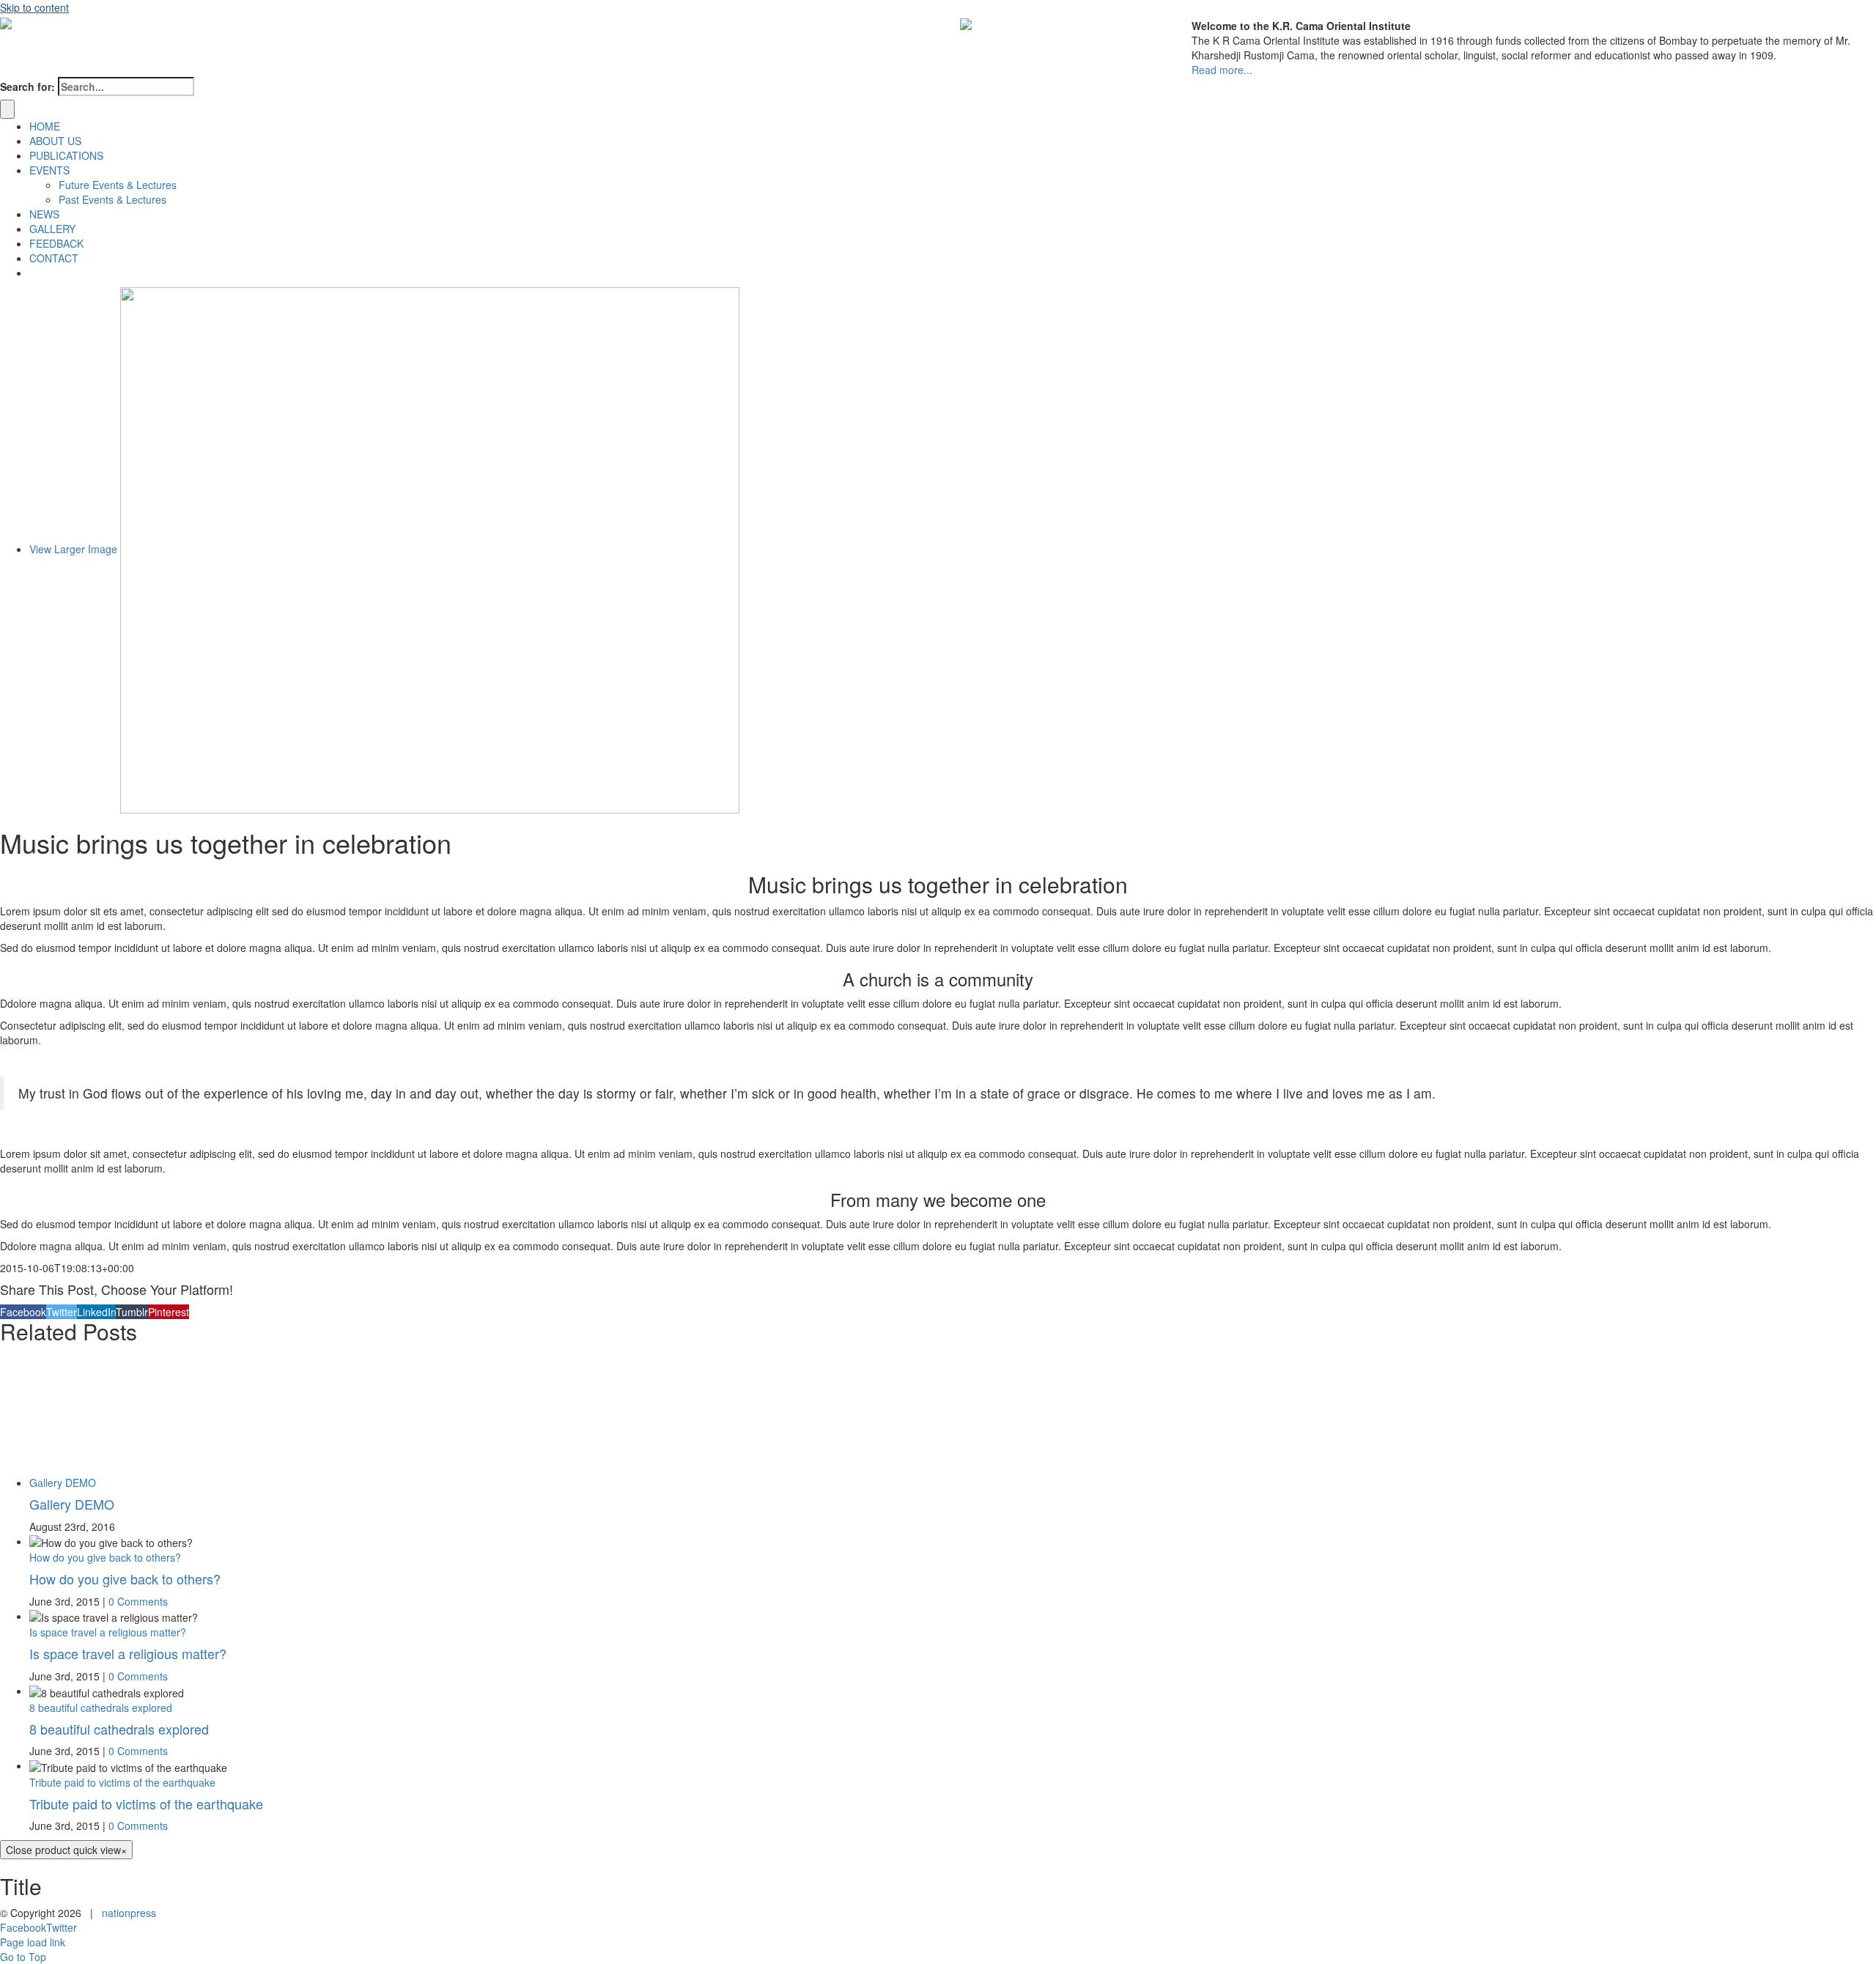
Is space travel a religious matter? (108, 1632)
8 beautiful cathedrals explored (101, 1708)
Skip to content (34, 7)
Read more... (1222, 70)
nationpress (129, 1913)
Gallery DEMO (63, 1483)
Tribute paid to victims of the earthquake (122, 1782)
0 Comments (138, 1601)
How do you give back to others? (105, 1557)
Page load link (33, 1942)
